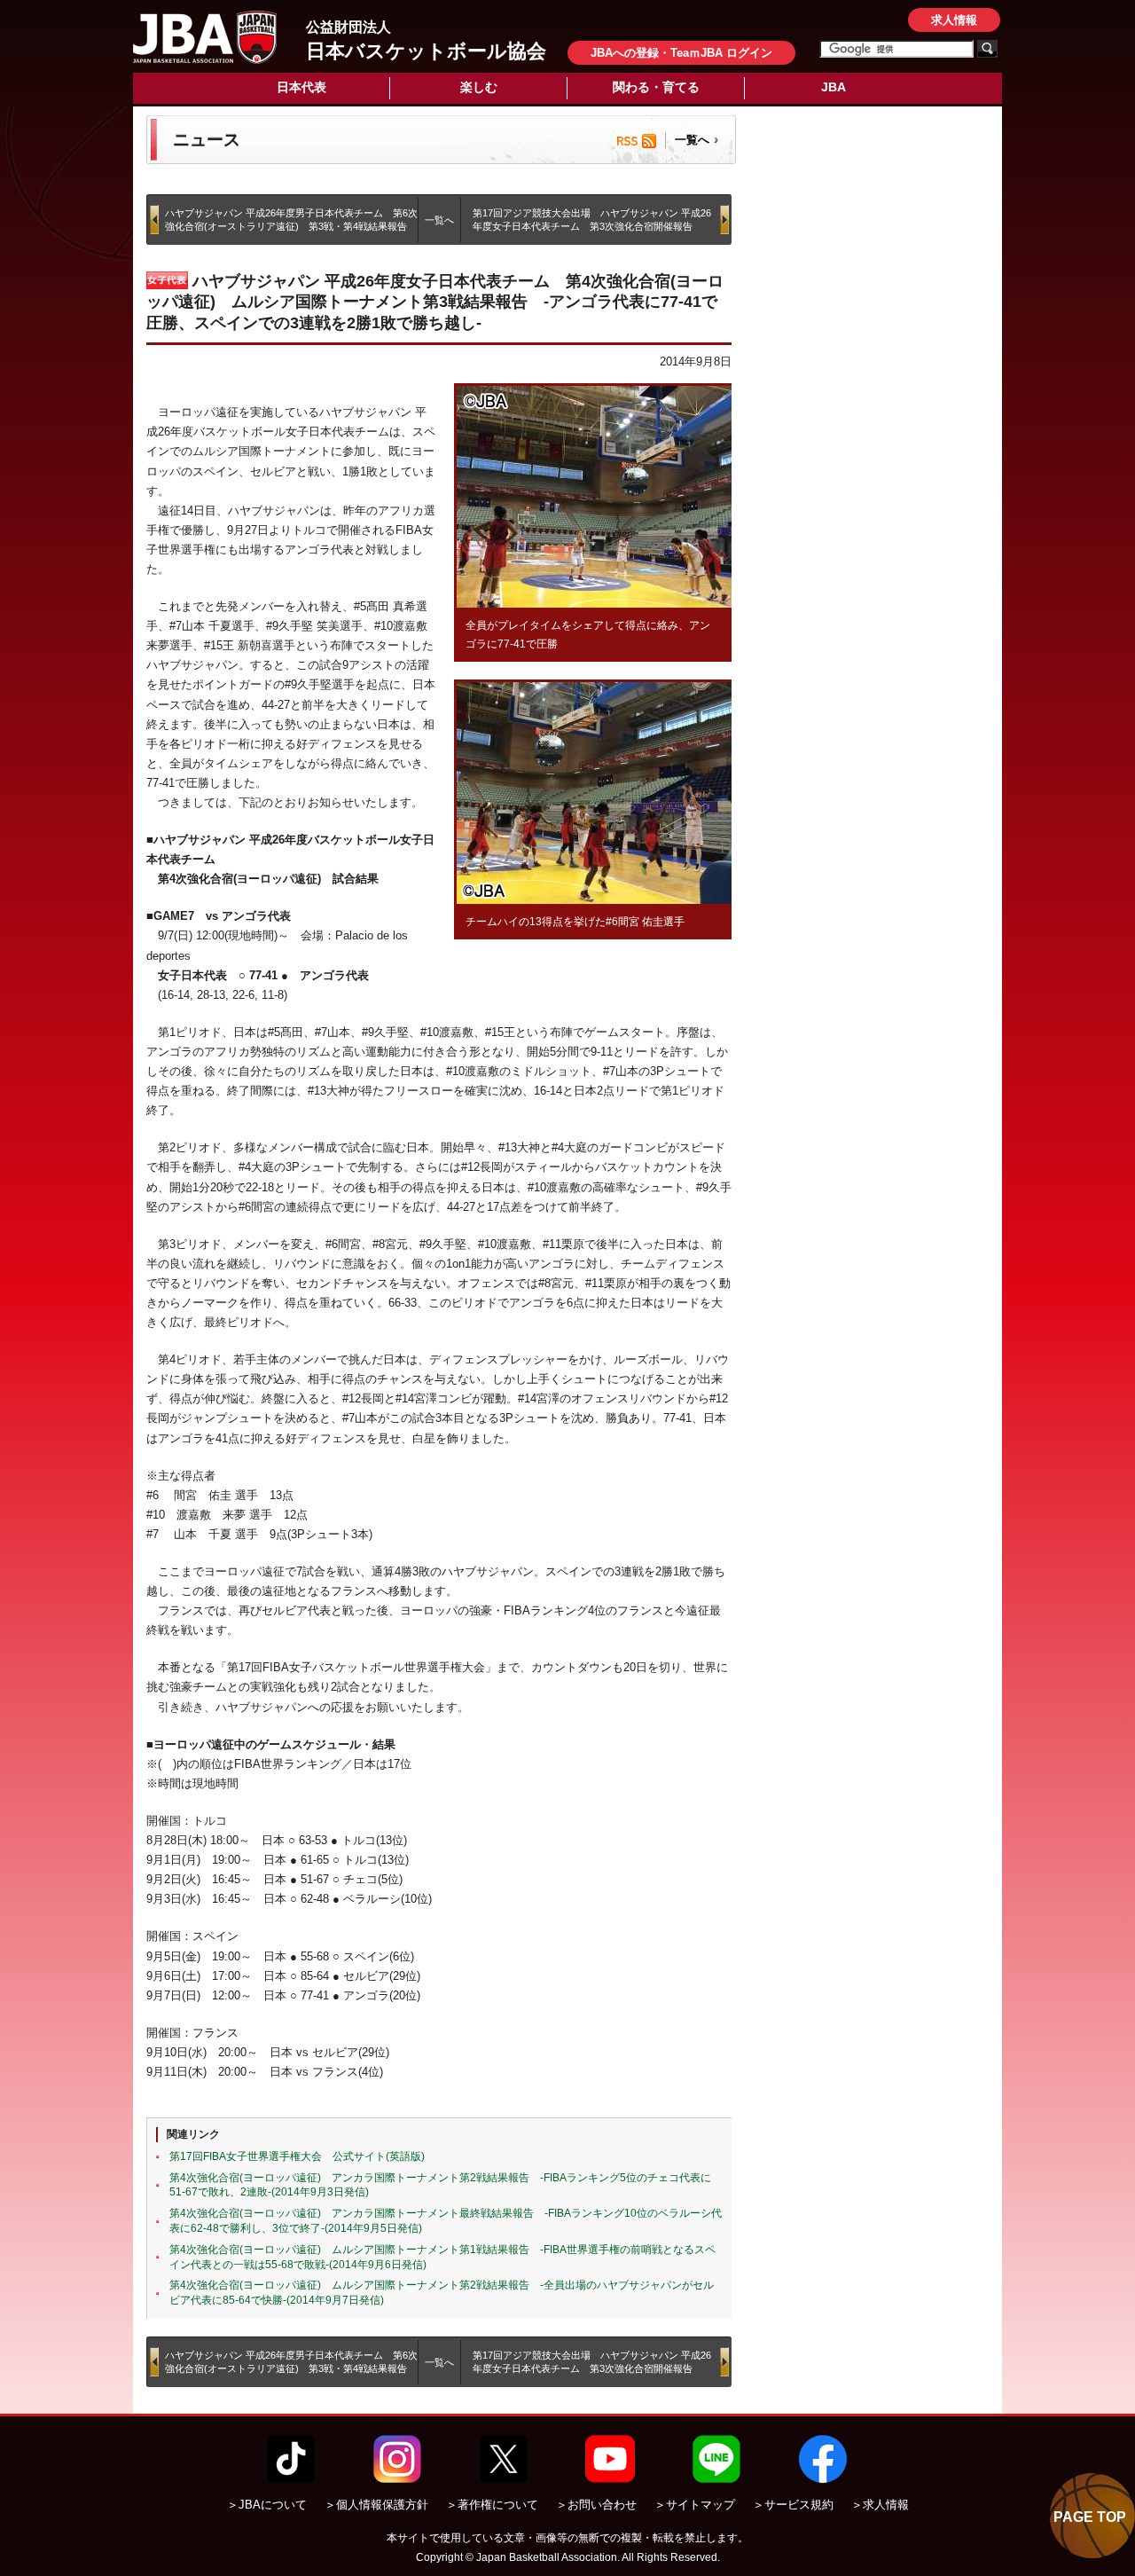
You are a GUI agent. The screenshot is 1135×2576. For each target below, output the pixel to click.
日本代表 (301, 87)
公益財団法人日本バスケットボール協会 (205, 37)
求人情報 (954, 20)
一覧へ (692, 140)
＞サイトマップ (695, 2505)
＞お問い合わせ (596, 2505)
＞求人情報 (880, 2505)
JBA (834, 87)
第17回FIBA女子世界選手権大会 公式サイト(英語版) (297, 2156)
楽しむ (479, 87)
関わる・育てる (656, 87)
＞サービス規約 (793, 2505)
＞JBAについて (267, 2505)
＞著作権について (492, 2505)
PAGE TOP (1090, 2517)
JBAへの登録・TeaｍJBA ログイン (681, 53)
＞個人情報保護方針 (376, 2505)
